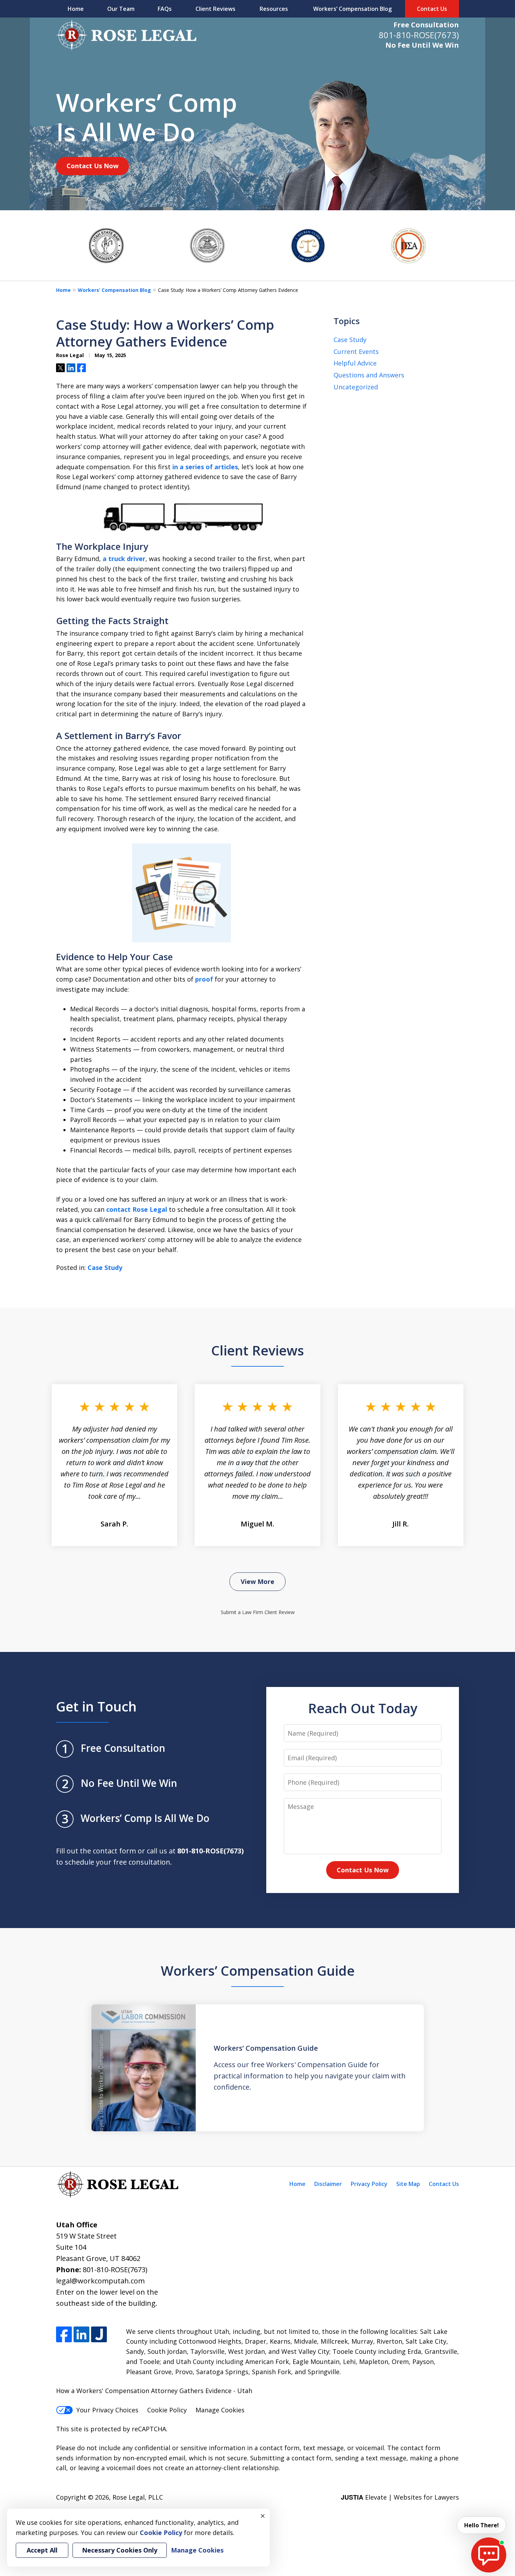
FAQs (165, 9)
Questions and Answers (369, 375)
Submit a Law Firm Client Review (258, 1612)
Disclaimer (328, 2184)
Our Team (121, 9)
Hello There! (482, 2525)
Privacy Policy (369, 2184)
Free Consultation (426, 25)
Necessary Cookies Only (120, 2550)
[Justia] (99, 2334)
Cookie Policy (167, 2410)
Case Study (105, 1267)
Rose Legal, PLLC (138, 2497)
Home (76, 9)
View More (257, 1581)
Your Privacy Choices (107, 2410)
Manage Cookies (220, 2410)
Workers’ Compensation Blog (352, 9)
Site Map (408, 2184)
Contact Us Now (92, 166)
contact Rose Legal (137, 1209)
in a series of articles (205, 467)
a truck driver (124, 559)
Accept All (42, 2550)
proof (204, 979)
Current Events (356, 351)
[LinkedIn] (81, 2334)
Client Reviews (215, 9)
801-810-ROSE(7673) (419, 35)
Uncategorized (356, 387)
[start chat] (489, 2555)
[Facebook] (64, 2334)
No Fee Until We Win (422, 45)
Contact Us (432, 9)
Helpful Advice (355, 363)
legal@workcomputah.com (100, 2281)
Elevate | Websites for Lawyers (400, 2497)
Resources (274, 9)
